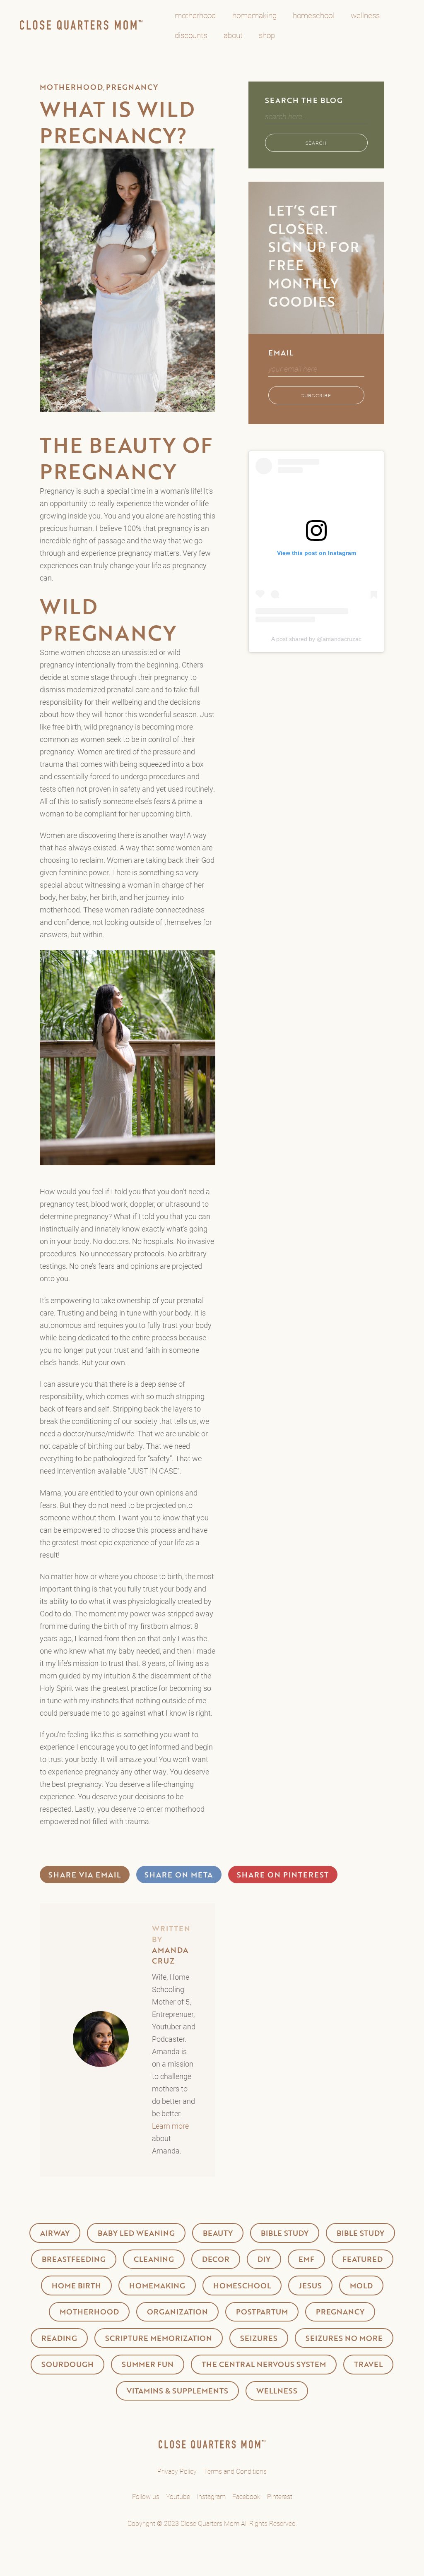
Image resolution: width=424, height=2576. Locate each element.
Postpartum (262, 2312)
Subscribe (316, 395)
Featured (363, 2259)
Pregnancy (132, 87)
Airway (55, 2233)
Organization (177, 2312)
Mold (361, 2286)
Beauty (218, 2233)
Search (316, 143)
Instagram (211, 2496)
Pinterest (280, 2496)
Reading (59, 2338)
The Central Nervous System (264, 2364)
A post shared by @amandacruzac (316, 639)
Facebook (246, 2496)
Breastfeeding (74, 2259)
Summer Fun (148, 2364)
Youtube (178, 2496)
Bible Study (285, 2233)
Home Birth (76, 2286)
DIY (264, 2259)
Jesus (310, 2286)
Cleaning (154, 2259)
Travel (368, 2364)
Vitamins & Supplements (177, 2391)
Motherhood (71, 87)
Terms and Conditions (235, 2471)
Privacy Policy (177, 2471)
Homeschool (242, 2286)
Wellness (277, 2391)
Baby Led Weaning (136, 2233)
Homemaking (157, 2286)
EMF (306, 2259)
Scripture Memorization (159, 2338)
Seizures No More (344, 2338)
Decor (216, 2259)
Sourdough (67, 2364)
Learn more (170, 2126)
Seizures (259, 2338)
